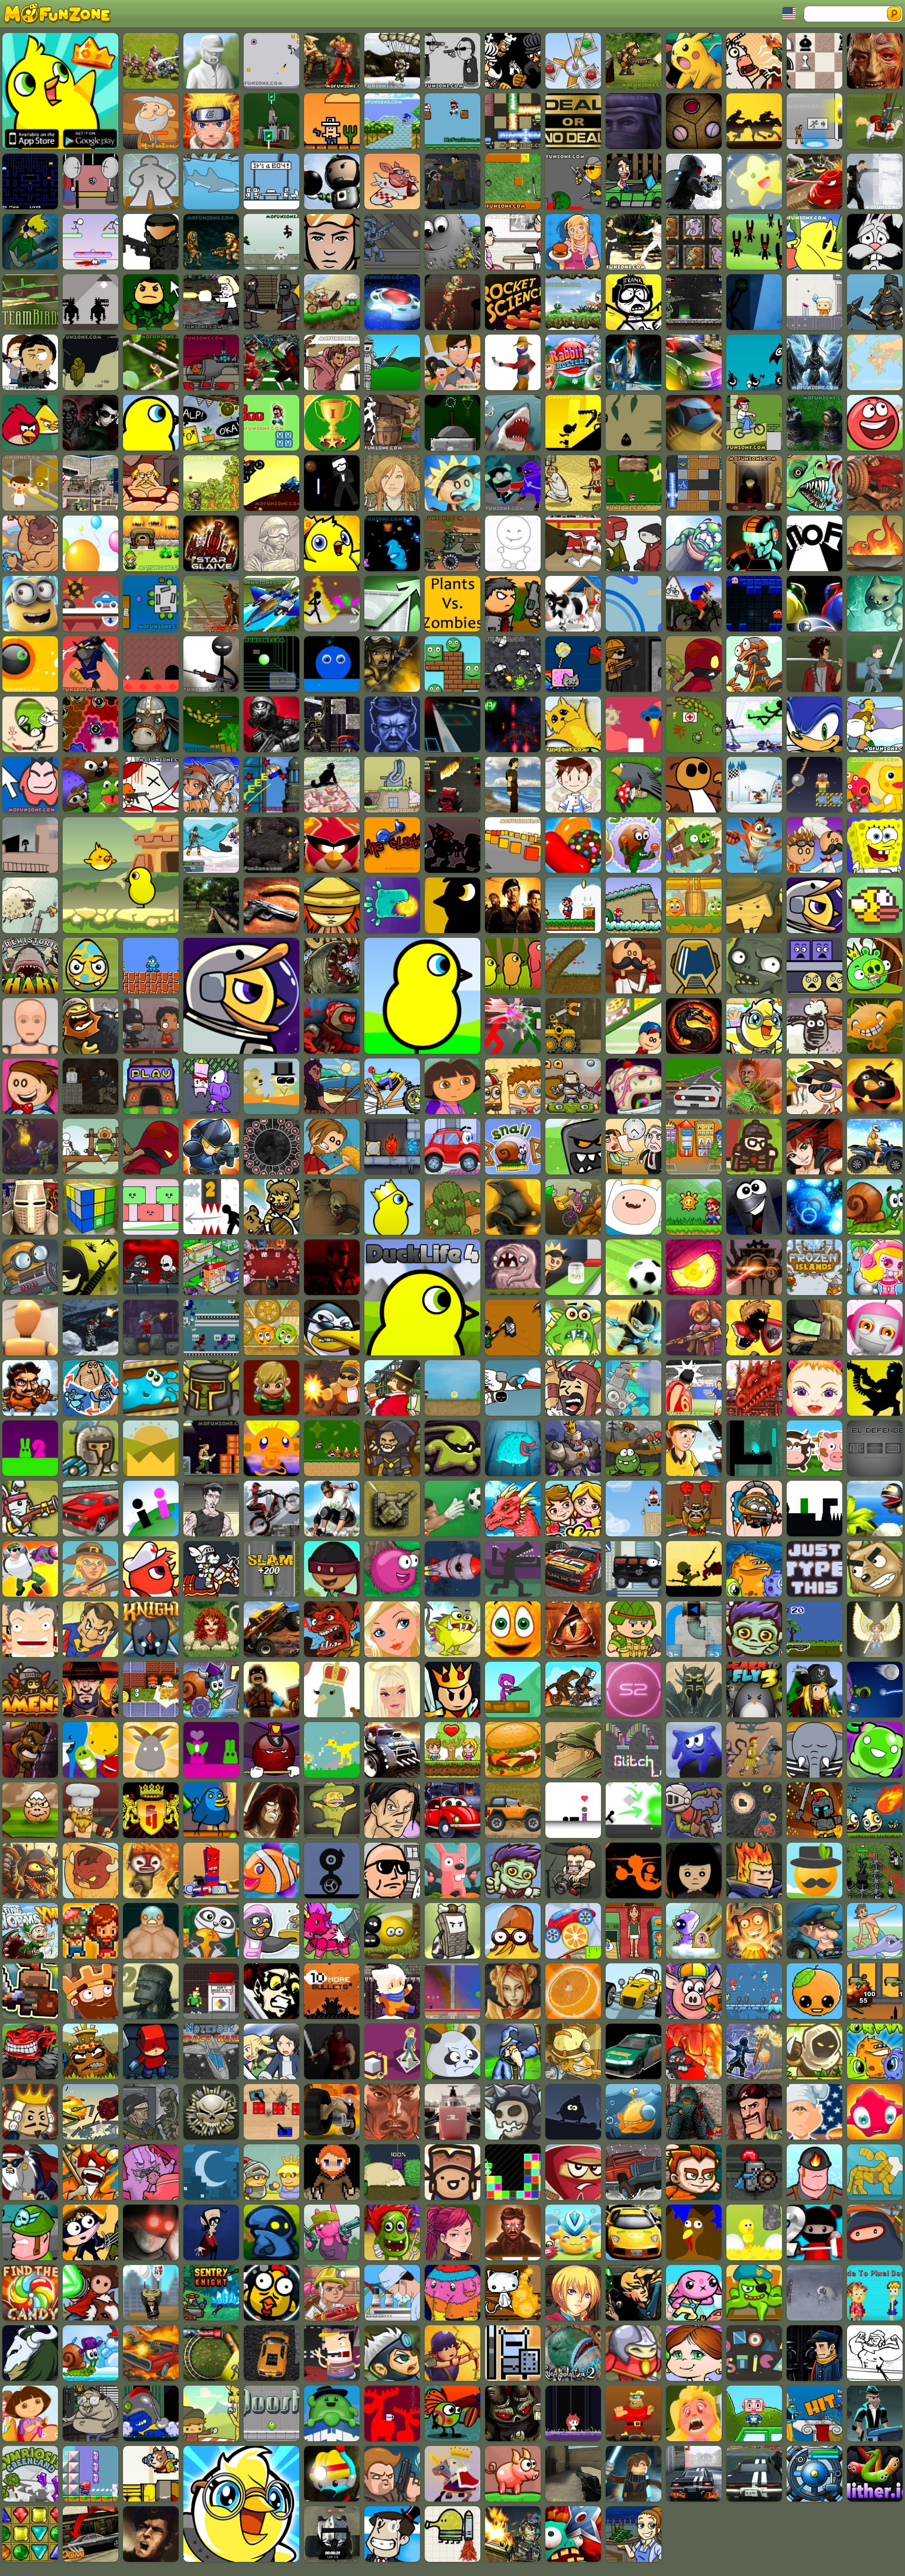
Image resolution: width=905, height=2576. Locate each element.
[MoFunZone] (61, 14)
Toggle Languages (790, 14)
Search (894, 14)
